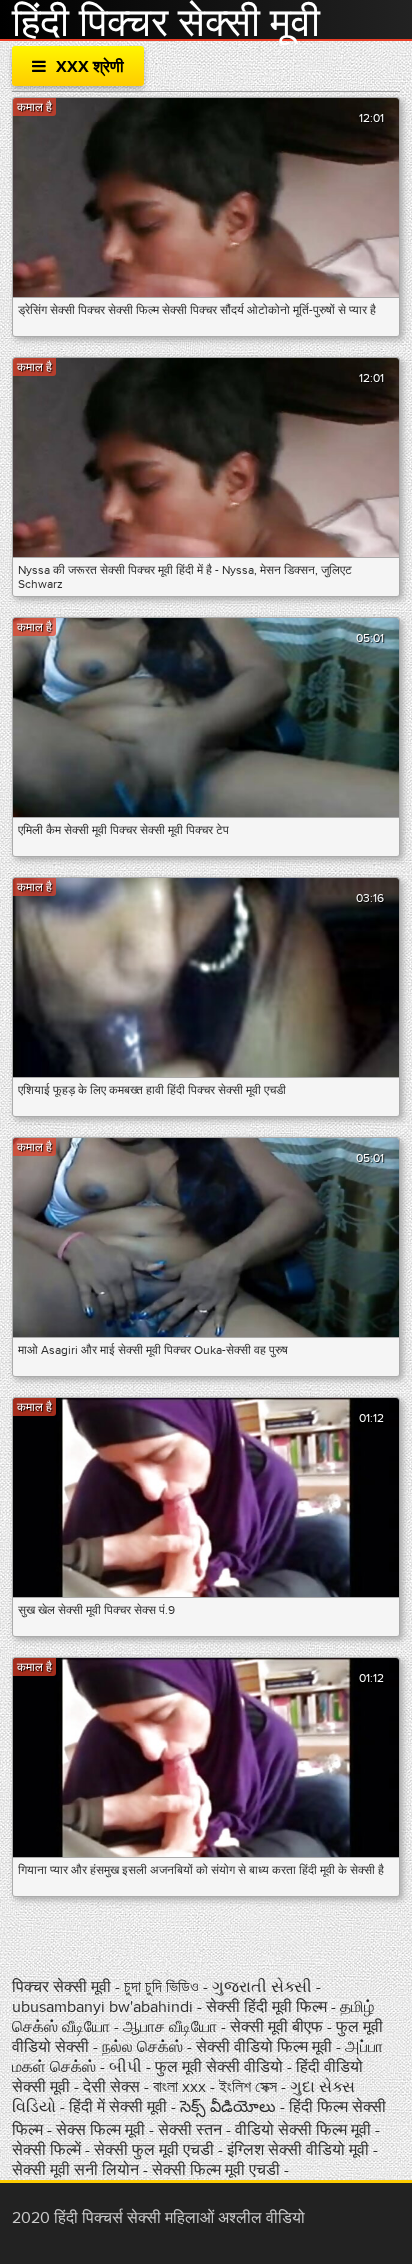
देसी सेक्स (113, 2087)
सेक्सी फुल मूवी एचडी (154, 2150)
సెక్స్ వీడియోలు (228, 2107)
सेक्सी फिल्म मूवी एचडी (216, 2170)
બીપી (125, 2067)
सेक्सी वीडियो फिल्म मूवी (266, 2047)
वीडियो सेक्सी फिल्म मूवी (303, 2130)
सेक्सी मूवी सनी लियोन (75, 2170)
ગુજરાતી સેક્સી (264, 1987)
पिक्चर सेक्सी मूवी (63, 1987)
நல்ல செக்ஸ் (142, 2047)
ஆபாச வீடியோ (172, 2027)
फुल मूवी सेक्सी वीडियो (219, 2067)
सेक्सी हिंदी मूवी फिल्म (266, 2007)
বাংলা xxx (181, 2087)
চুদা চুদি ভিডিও (161, 1987)
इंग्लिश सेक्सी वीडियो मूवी (298, 2150)
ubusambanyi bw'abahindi (102, 2007)
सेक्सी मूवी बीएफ (278, 2027)
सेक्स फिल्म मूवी (102, 2130)
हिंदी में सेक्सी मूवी (120, 2107)
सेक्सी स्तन (192, 2130)
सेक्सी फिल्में (46, 2150)
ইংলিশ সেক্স (250, 2087)
